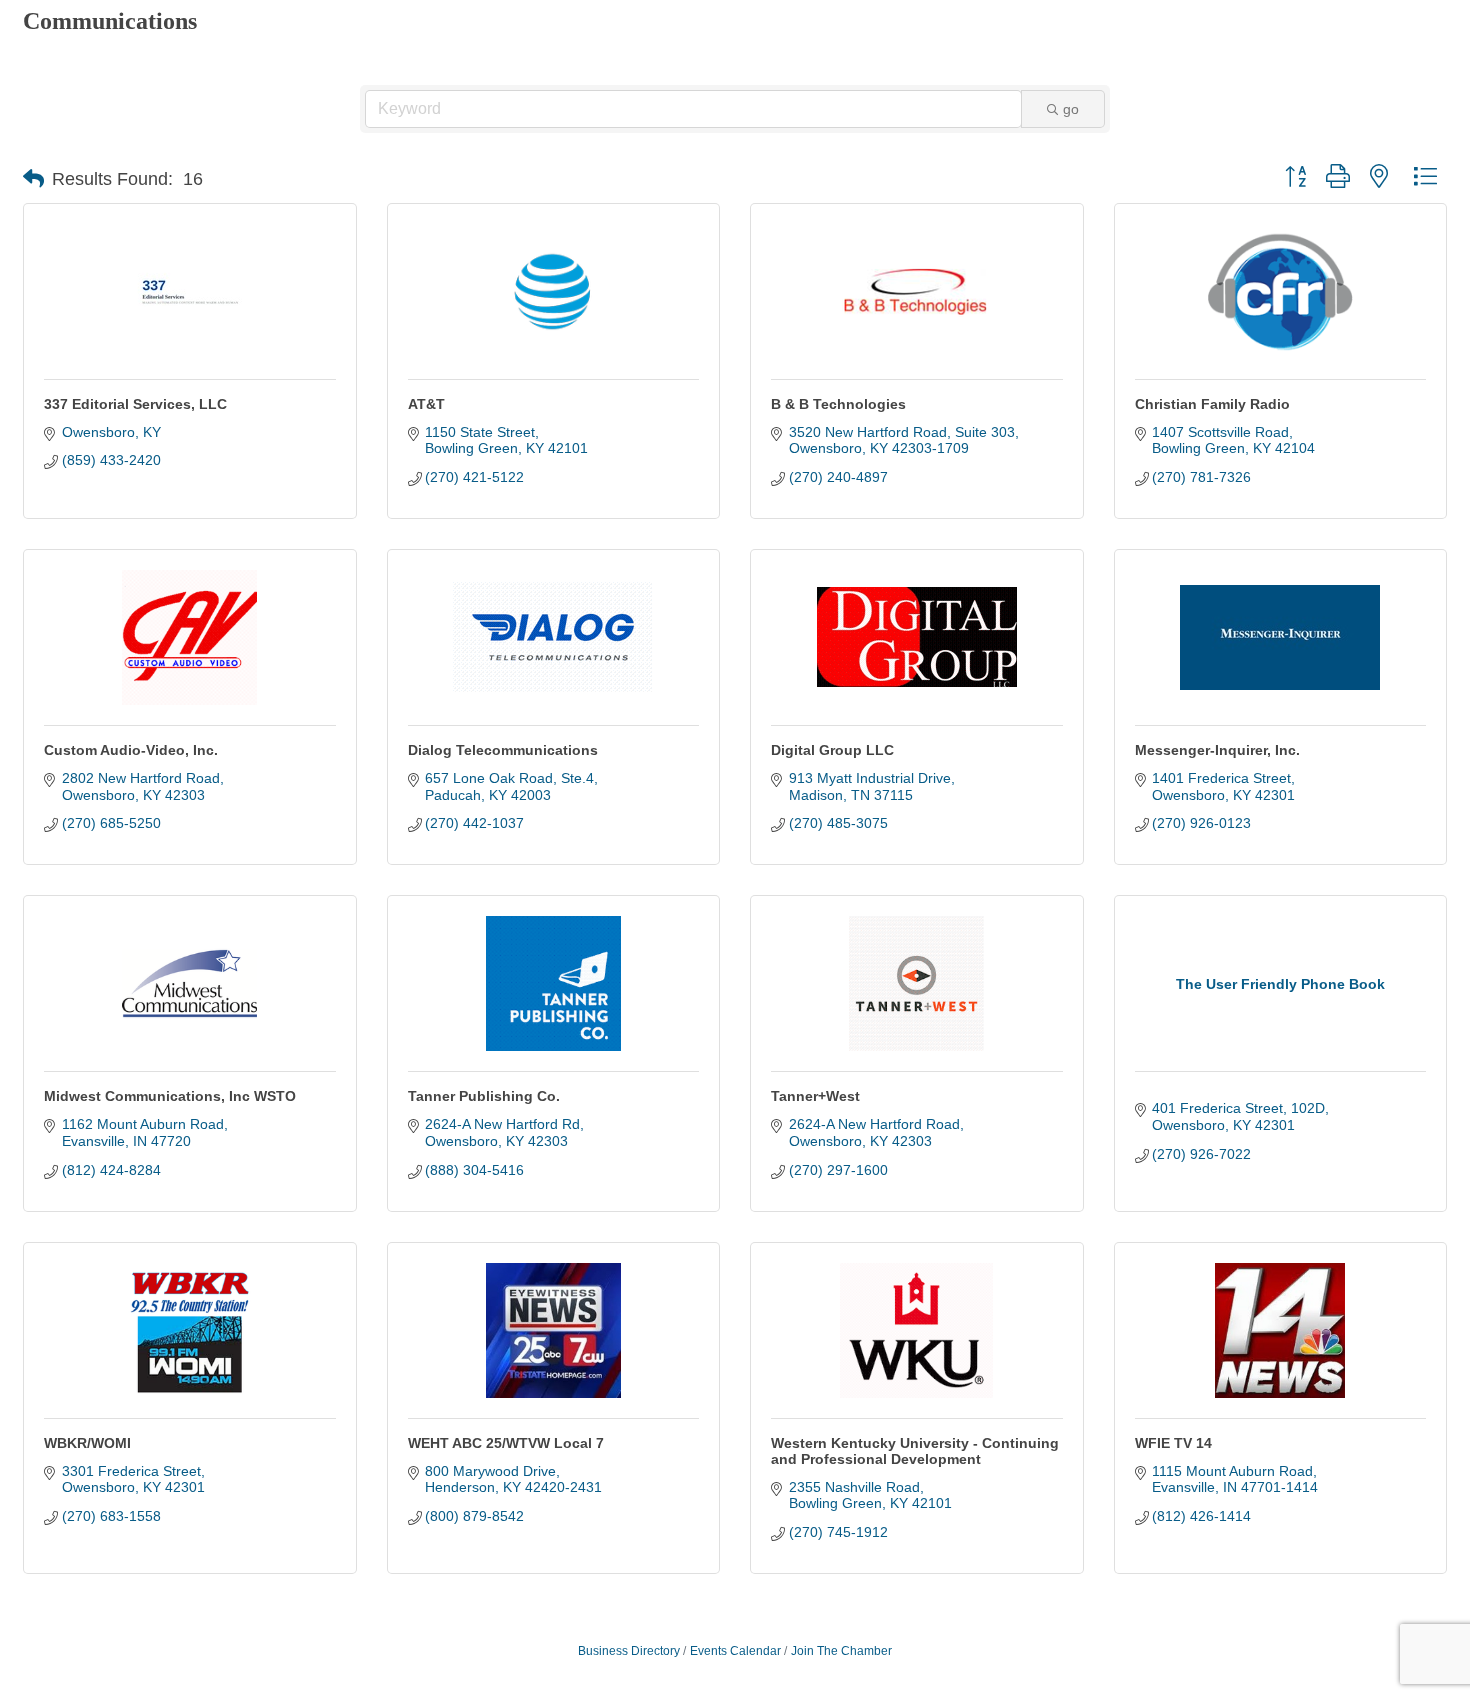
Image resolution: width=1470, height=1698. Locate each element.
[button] (33, 179)
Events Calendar (735, 1651)
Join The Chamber (841, 1651)
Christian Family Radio (1212, 404)
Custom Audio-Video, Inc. (131, 750)
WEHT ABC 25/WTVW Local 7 (506, 1443)
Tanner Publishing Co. (484, 1096)
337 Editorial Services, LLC (135, 404)
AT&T (426, 404)
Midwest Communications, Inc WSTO (170, 1096)
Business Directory (629, 1651)
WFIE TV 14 (1173, 1443)
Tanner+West (815, 1096)
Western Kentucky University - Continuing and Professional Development (915, 1451)
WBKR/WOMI (87, 1443)
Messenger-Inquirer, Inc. (1217, 750)
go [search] (1071, 109)
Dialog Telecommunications (503, 750)
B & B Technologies (838, 404)
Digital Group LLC (832, 750)
